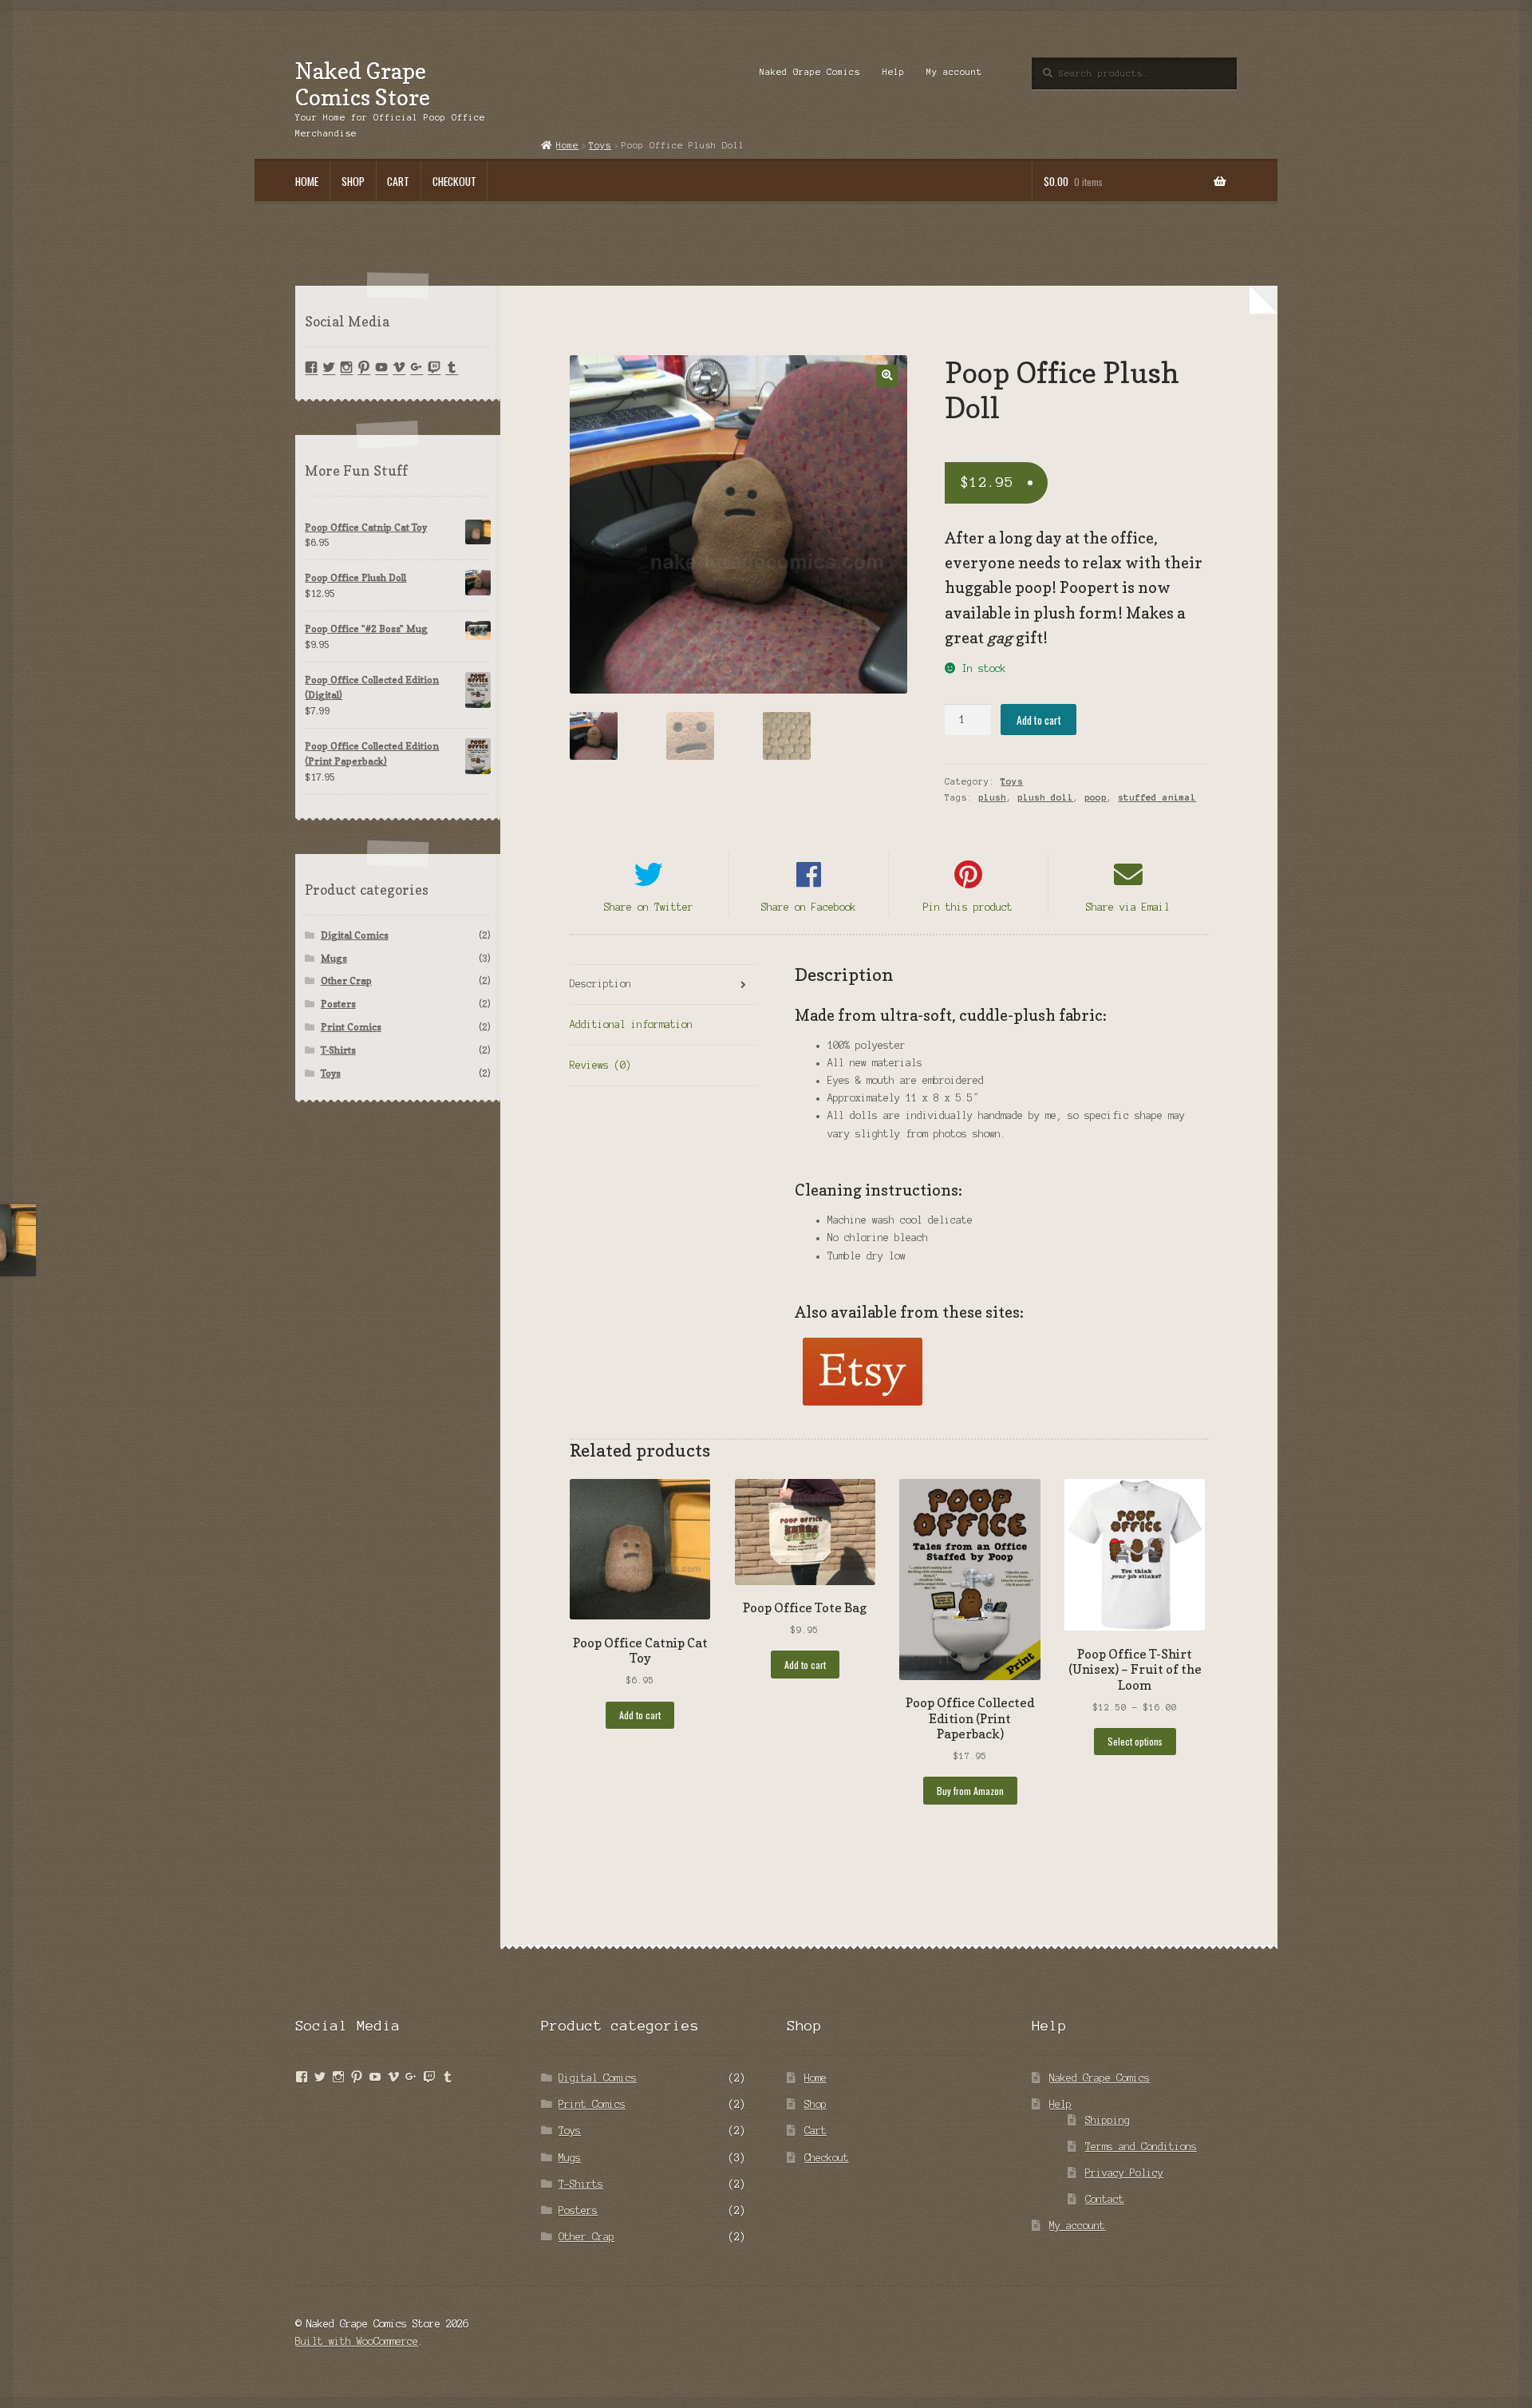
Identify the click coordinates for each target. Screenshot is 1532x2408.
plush (992, 797)
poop (1096, 797)
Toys (1012, 781)
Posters (338, 1004)
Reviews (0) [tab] (600, 1065)
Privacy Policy (1124, 2173)
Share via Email (1128, 907)
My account (954, 72)
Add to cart (1039, 720)
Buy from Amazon (970, 1791)
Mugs (334, 958)
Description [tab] (600, 984)
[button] (887, 376)
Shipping (1108, 2120)
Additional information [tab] (631, 1024)
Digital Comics (355, 935)
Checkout (454, 181)
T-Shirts (338, 1050)
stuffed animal (1157, 797)
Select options (1135, 1741)
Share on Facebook (809, 907)
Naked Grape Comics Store (363, 84)
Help (894, 72)
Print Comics (351, 1027)
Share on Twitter (649, 907)
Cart (398, 181)
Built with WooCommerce (357, 2341)
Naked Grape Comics (810, 72)
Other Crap (346, 981)
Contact (1105, 2199)
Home (307, 181)
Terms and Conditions (1141, 2147)
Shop (353, 181)
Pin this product (968, 907)
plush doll (1045, 797)
